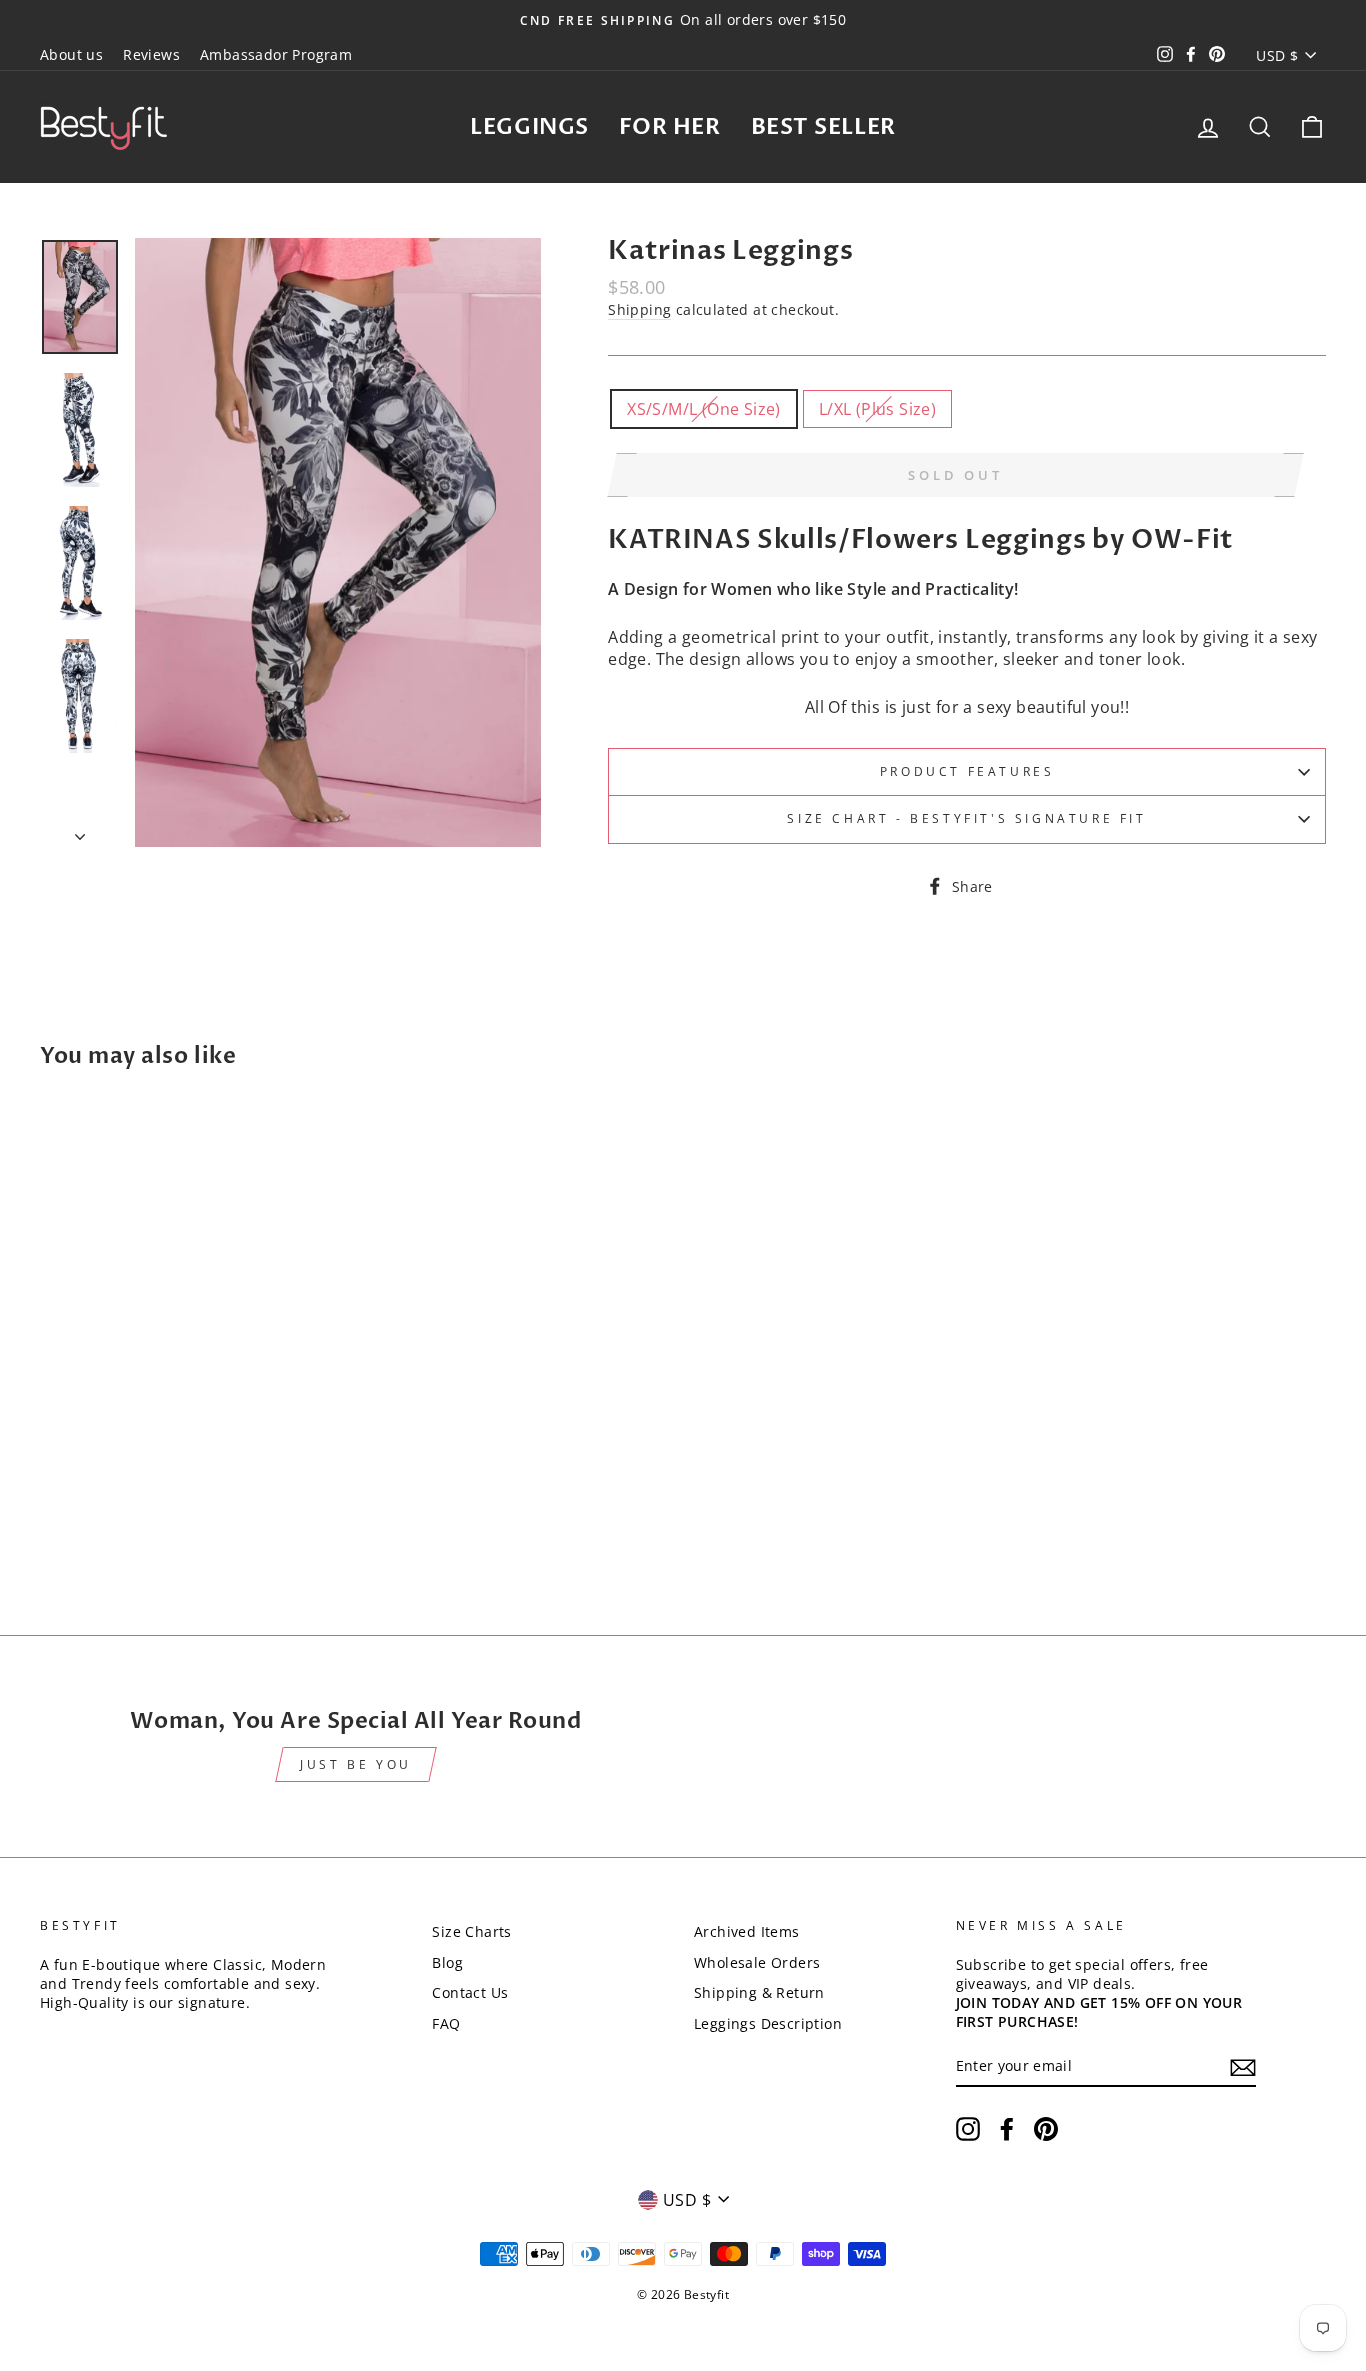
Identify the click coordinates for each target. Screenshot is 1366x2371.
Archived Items (747, 1931)
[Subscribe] (1243, 2067)
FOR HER (670, 127)
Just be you (356, 1764)
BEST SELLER (823, 127)
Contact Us (470, 1992)
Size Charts (471, 1931)
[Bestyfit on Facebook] (1007, 2129)
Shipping (639, 309)
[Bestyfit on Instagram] (968, 2129)
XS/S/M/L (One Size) (704, 409)
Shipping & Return (759, 1992)
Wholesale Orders (757, 1962)
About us (71, 54)
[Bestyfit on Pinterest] (1046, 2129)
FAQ (446, 2023)
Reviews (151, 54)
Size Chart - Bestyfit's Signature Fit (966, 818)
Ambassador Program (276, 54)
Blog (447, 1962)
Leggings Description (768, 2023)
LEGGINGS (529, 127)
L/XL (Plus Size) (877, 409)
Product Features (967, 771)
